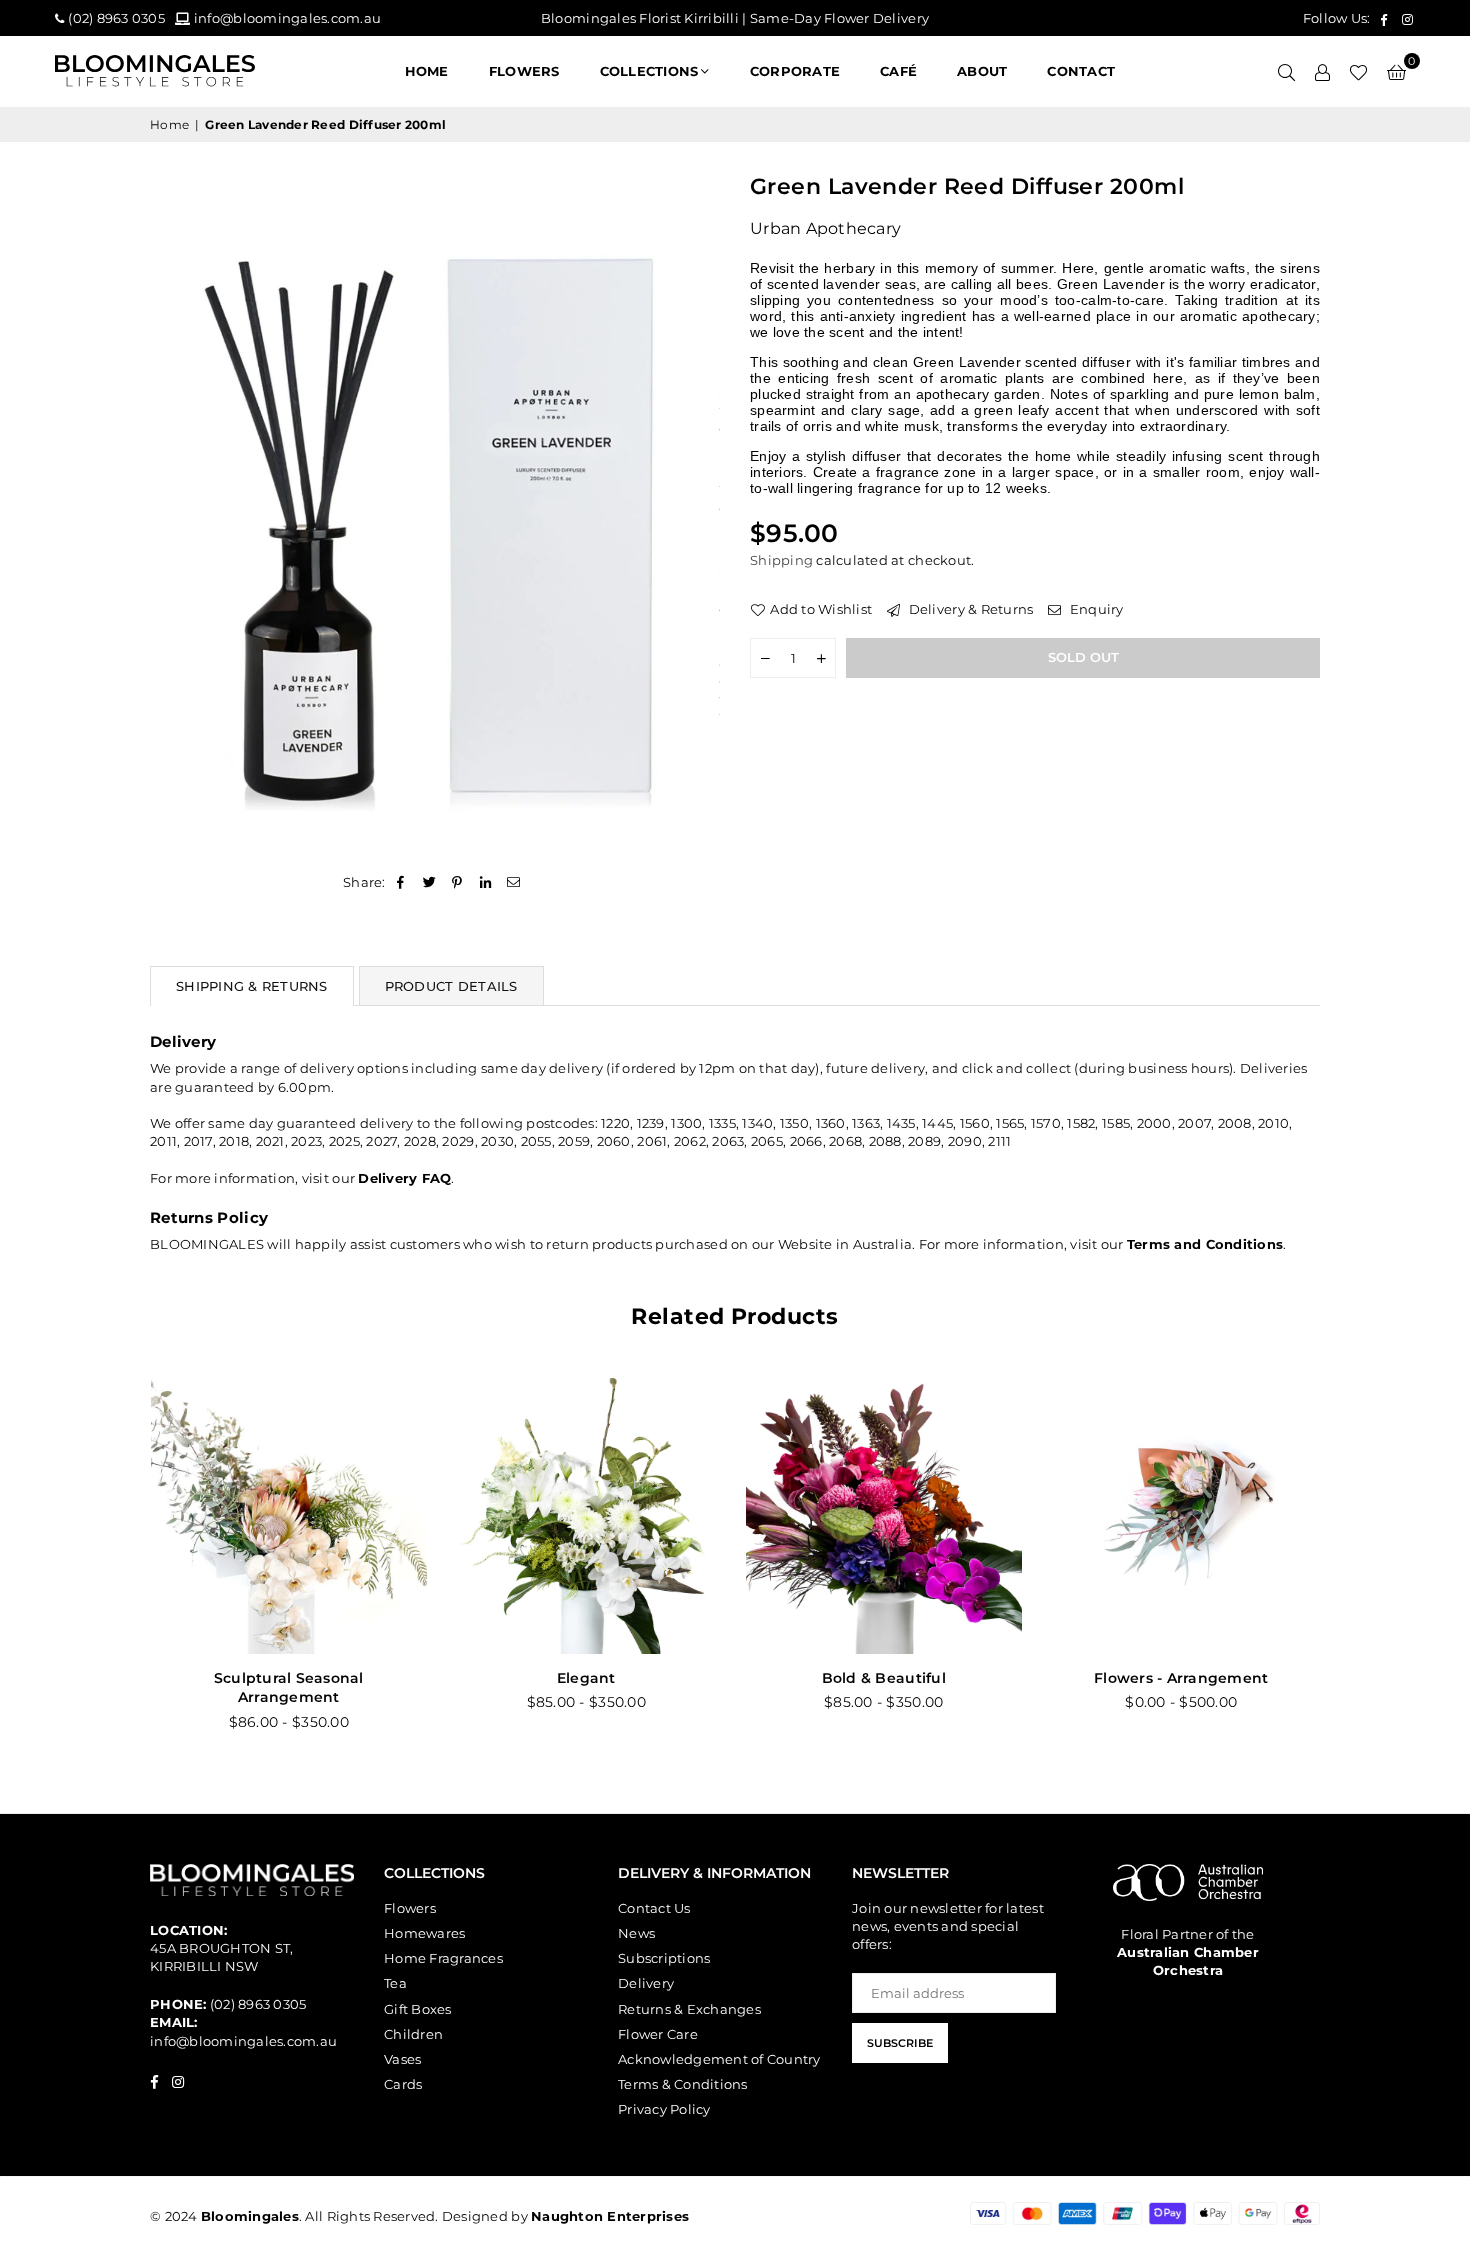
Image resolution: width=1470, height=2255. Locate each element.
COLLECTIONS (649, 71)
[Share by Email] (514, 882)
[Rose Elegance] (889, 1516)
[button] (1396, 71)
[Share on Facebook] (401, 882)
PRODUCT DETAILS (451, 986)
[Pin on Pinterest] (457, 882)
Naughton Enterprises (610, 2216)
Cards (403, 2084)
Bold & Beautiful (294, 1678)
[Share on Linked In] (486, 882)
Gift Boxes (418, 2009)
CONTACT (1081, 71)
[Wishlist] (1358, 71)
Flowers (410, 1908)
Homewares (424, 1933)
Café (898, 71)
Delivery (646, 1983)
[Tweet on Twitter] (429, 882)
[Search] (1286, 71)
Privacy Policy (664, 2109)
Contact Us (654, 1908)
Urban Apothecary (825, 228)
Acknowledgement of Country (719, 2059)
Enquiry (1095, 608)
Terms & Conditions (683, 2084)
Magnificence (1187, 1678)
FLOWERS (524, 71)
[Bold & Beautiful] (294, 1516)
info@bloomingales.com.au (243, 2041)
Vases (402, 2059)
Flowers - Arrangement (591, 1678)
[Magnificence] (1187, 1516)
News (636, 1933)
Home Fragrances (443, 1958)
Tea (395, 1983)
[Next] (1342, 1565)
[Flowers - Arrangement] (592, 1516)
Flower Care (658, 2034)
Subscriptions (664, 1958)
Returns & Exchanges (689, 2009)
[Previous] (127, 1565)
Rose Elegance (889, 1678)
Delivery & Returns (969, 608)
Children (413, 2034)
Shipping (781, 560)
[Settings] (1322, 71)
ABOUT (982, 71)
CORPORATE (795, 71)
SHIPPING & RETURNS (252, 986)
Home (427, 71)
